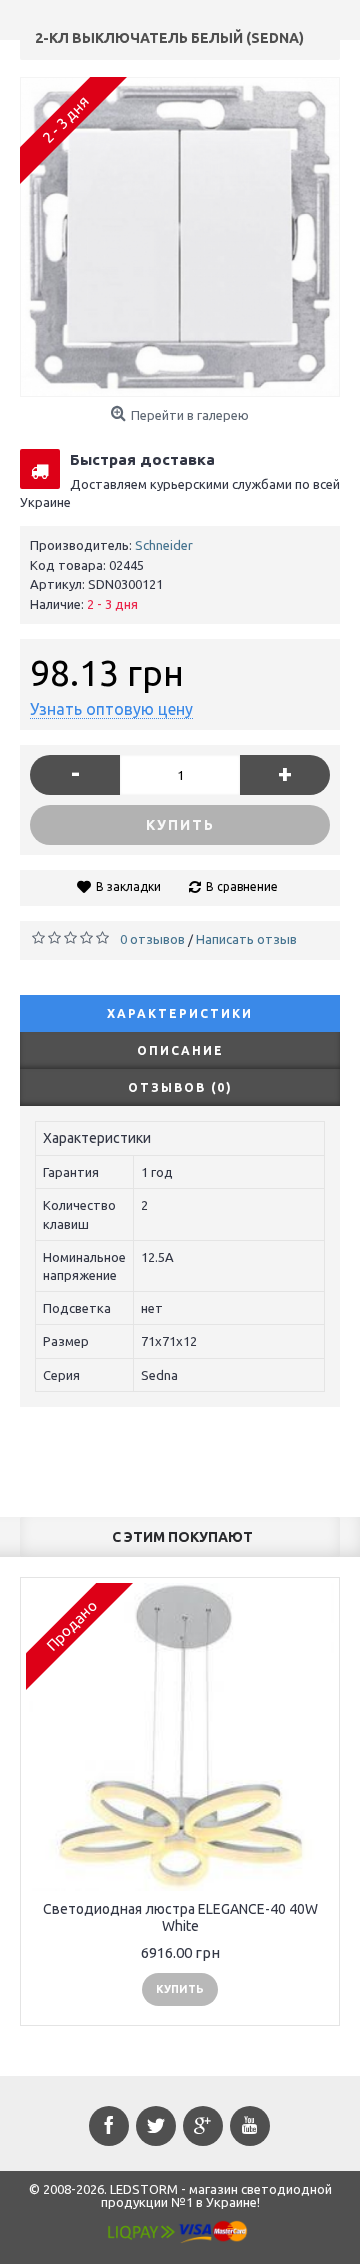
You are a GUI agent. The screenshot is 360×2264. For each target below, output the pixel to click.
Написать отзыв (246, 939)
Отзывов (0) (180, 1087)
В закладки (128, 886)
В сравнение (242, 886)
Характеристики (180, 1013)
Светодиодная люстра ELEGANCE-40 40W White (180, 1917)
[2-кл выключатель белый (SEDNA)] (180, 237)
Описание (180, 1050)
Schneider (164, 545)
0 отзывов (152, 939)
